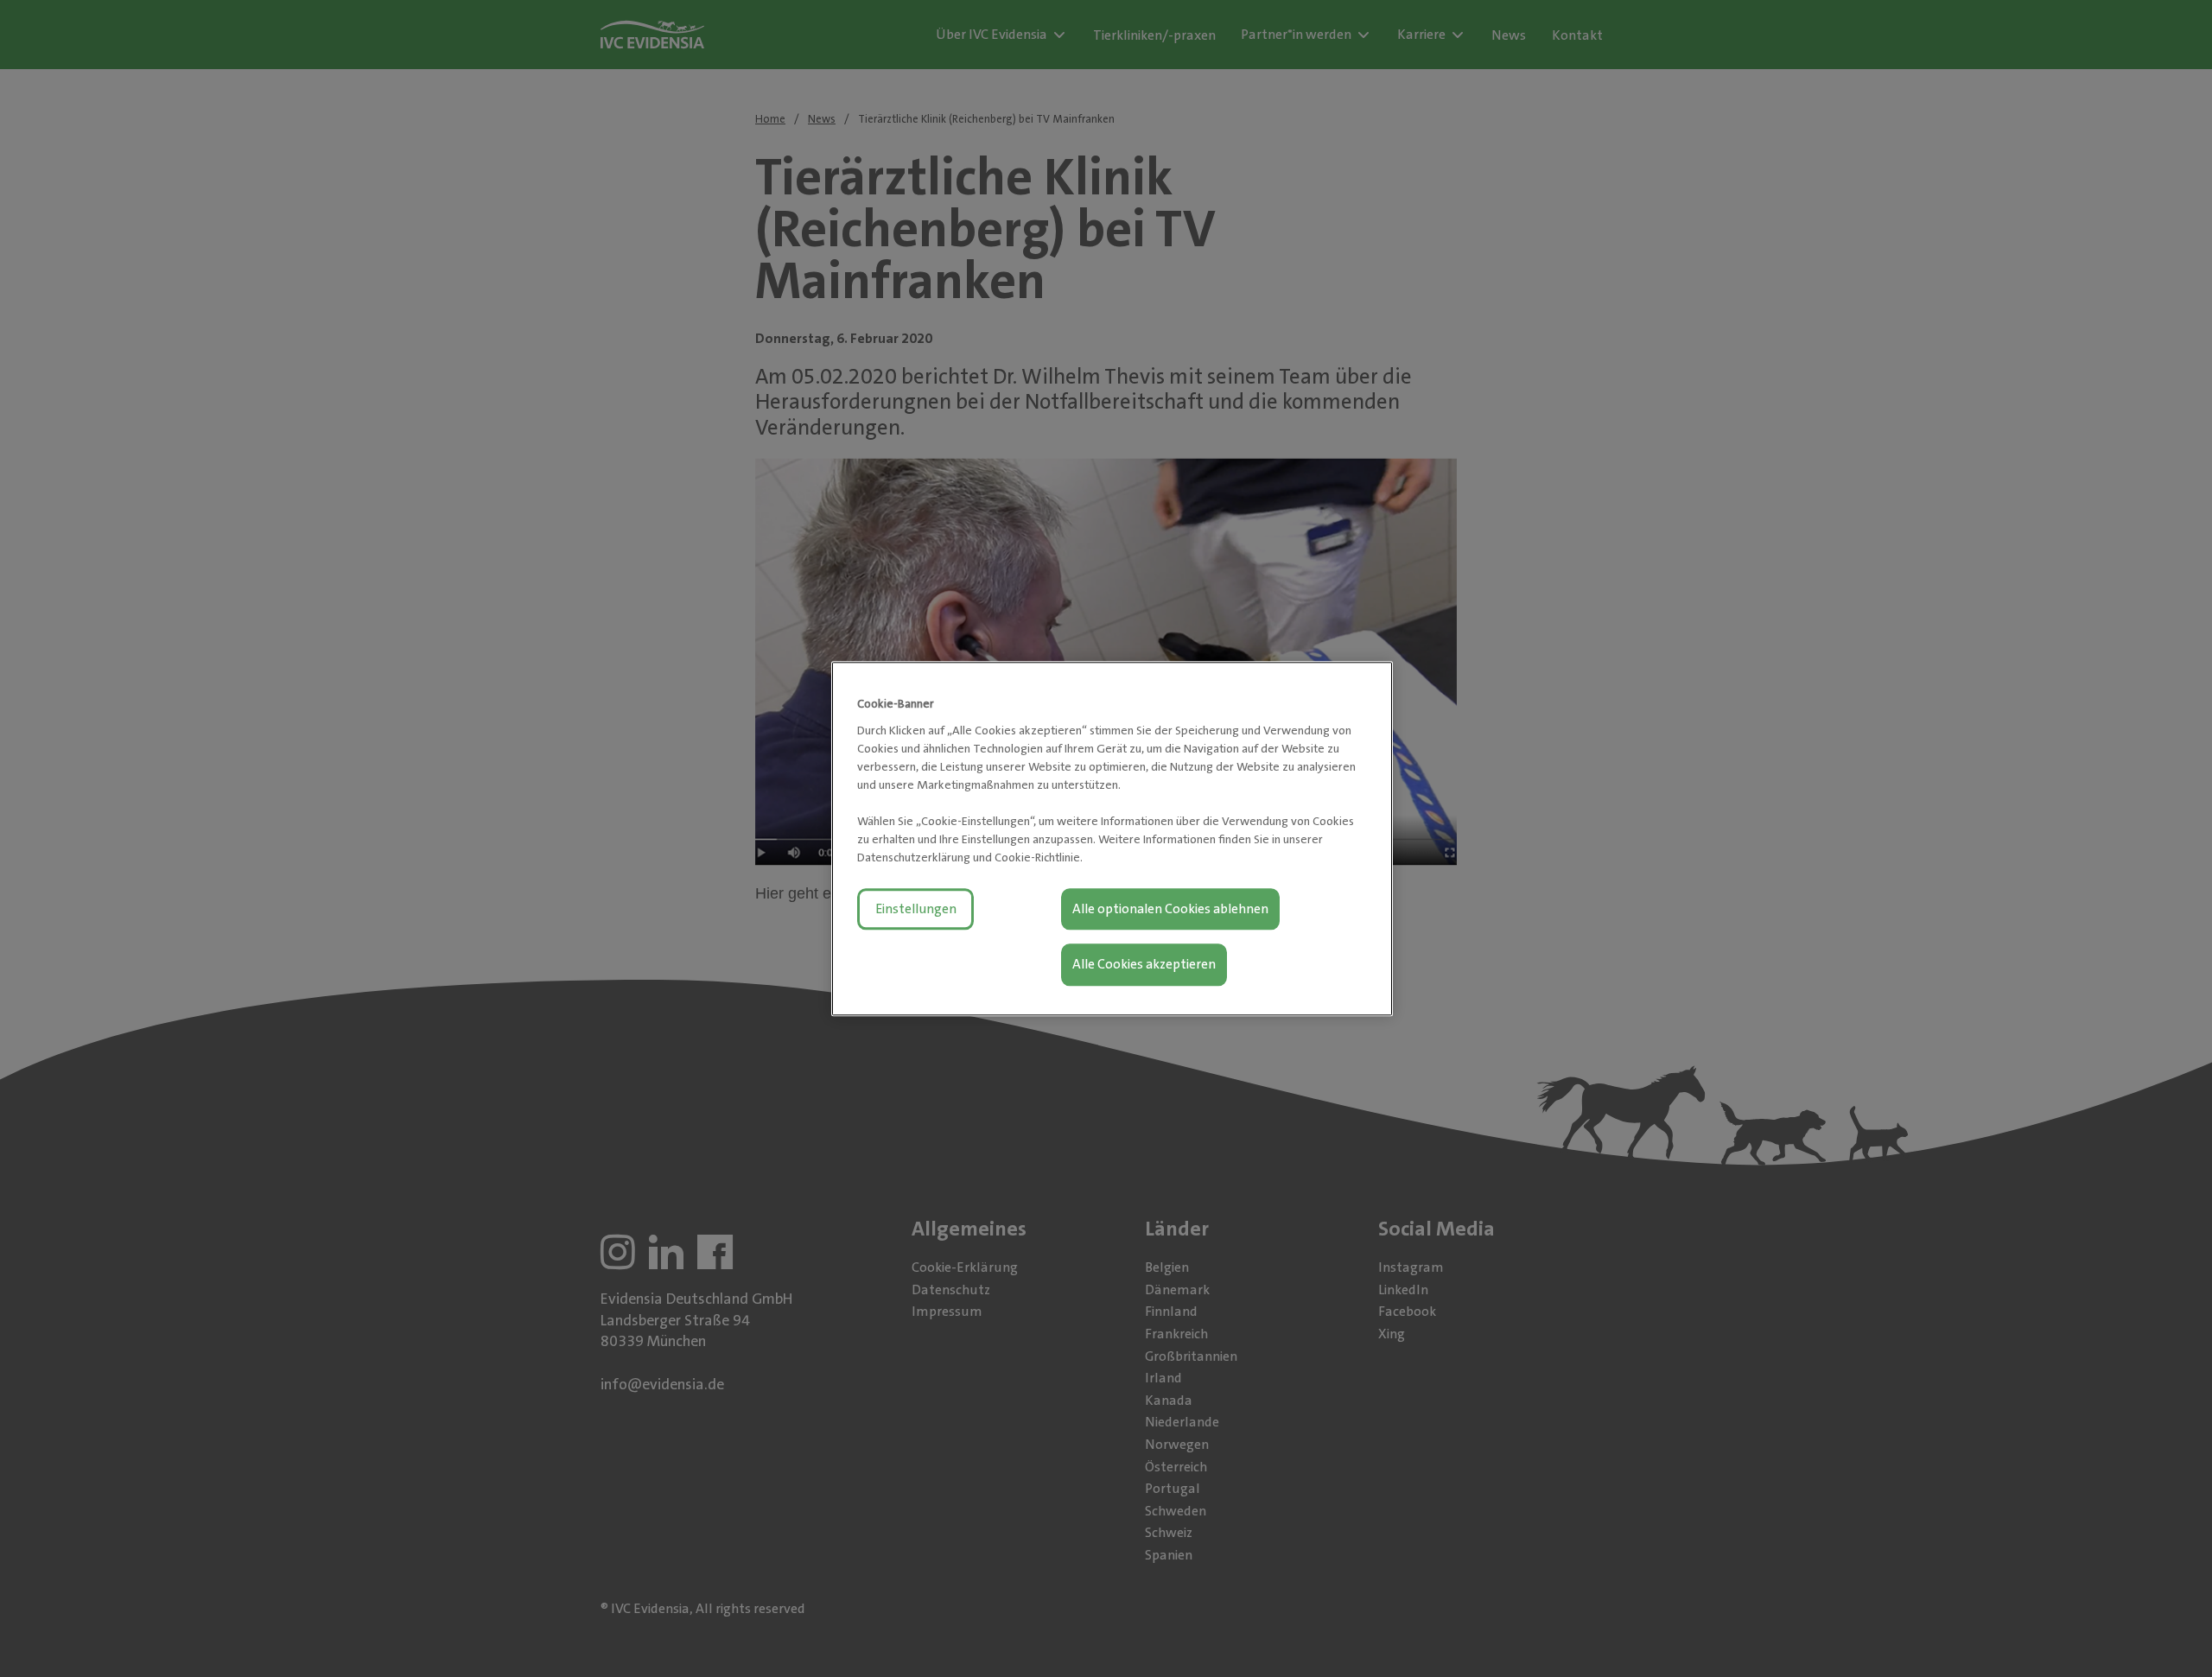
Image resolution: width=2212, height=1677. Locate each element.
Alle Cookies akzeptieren (1144, 964)
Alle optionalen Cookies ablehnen (1170, 908)
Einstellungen (916, 908)
